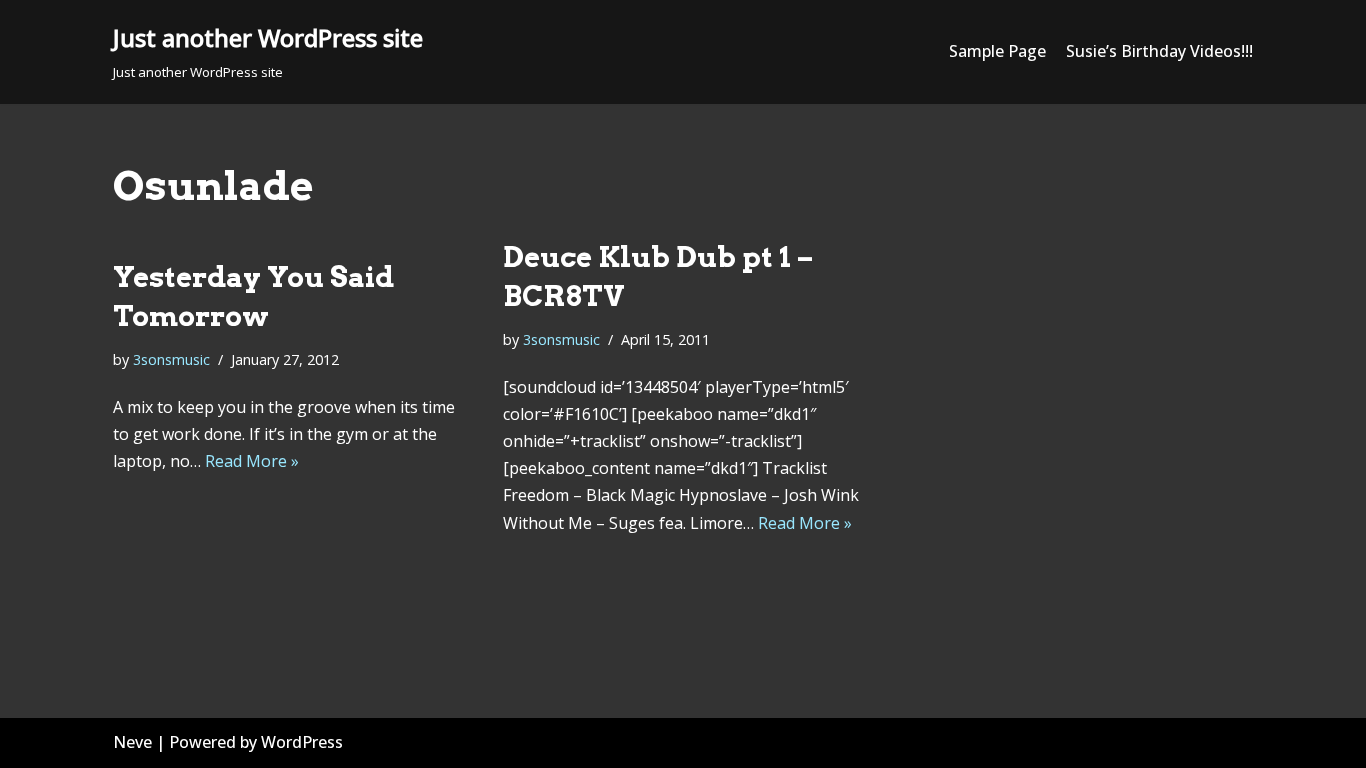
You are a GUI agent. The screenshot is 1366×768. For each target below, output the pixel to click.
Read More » (252, 461)
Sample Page (997, 51)
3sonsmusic (171, 359)
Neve (132, 742)
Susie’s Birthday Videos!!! (1159, 51)
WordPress (302, 742)
